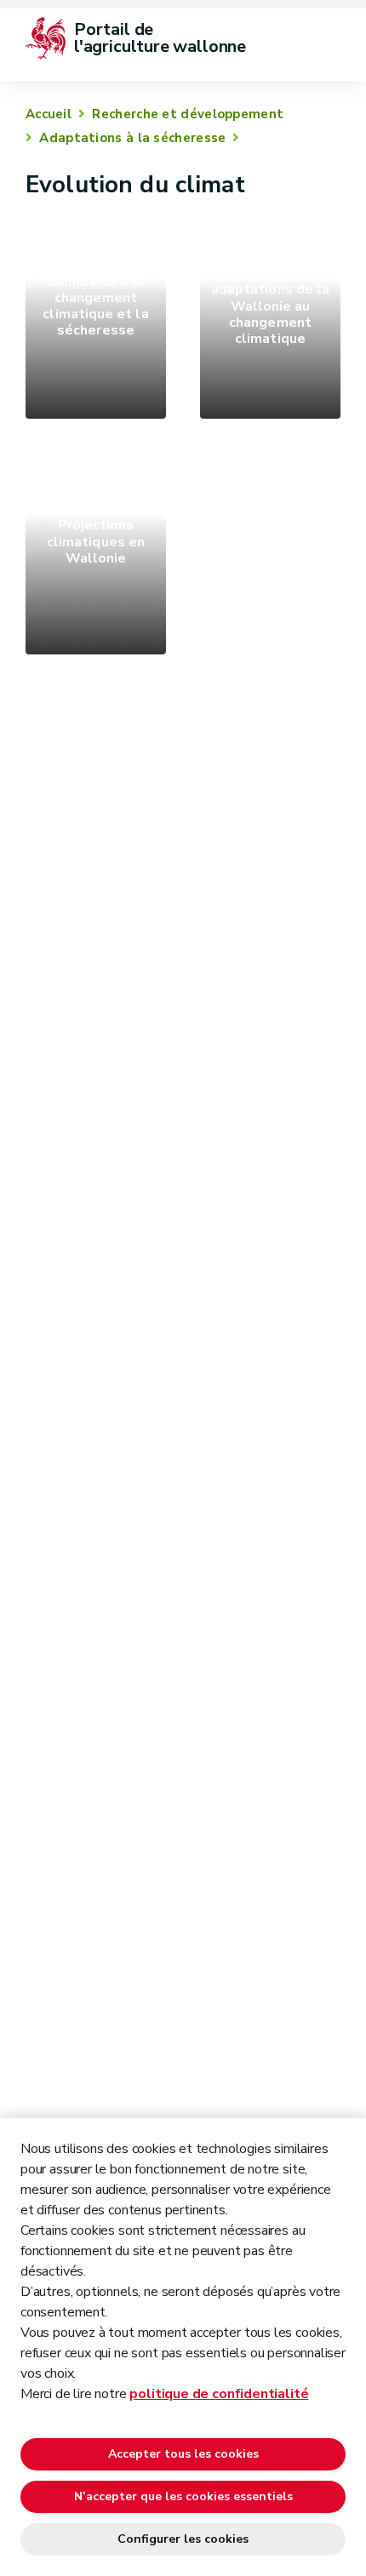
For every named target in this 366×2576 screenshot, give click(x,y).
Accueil (49, 114)
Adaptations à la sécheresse (132, 138)
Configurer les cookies (183, 2539)
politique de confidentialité (219, 2394)
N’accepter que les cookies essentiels (183, 2496)
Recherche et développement (188, 114)
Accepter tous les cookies (183, 2454)
